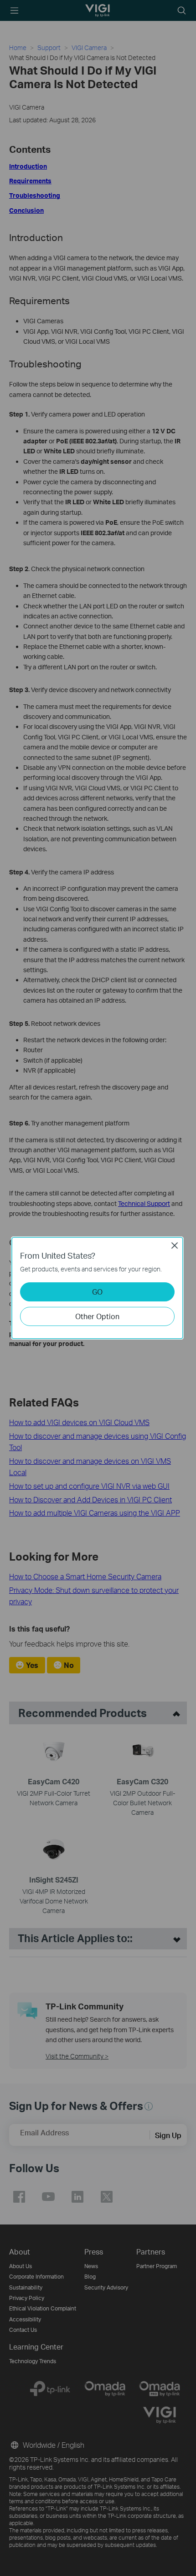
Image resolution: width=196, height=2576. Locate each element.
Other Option (97, 1316)
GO (97, 1292)
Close (175, 1245)
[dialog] (98, 1288)
